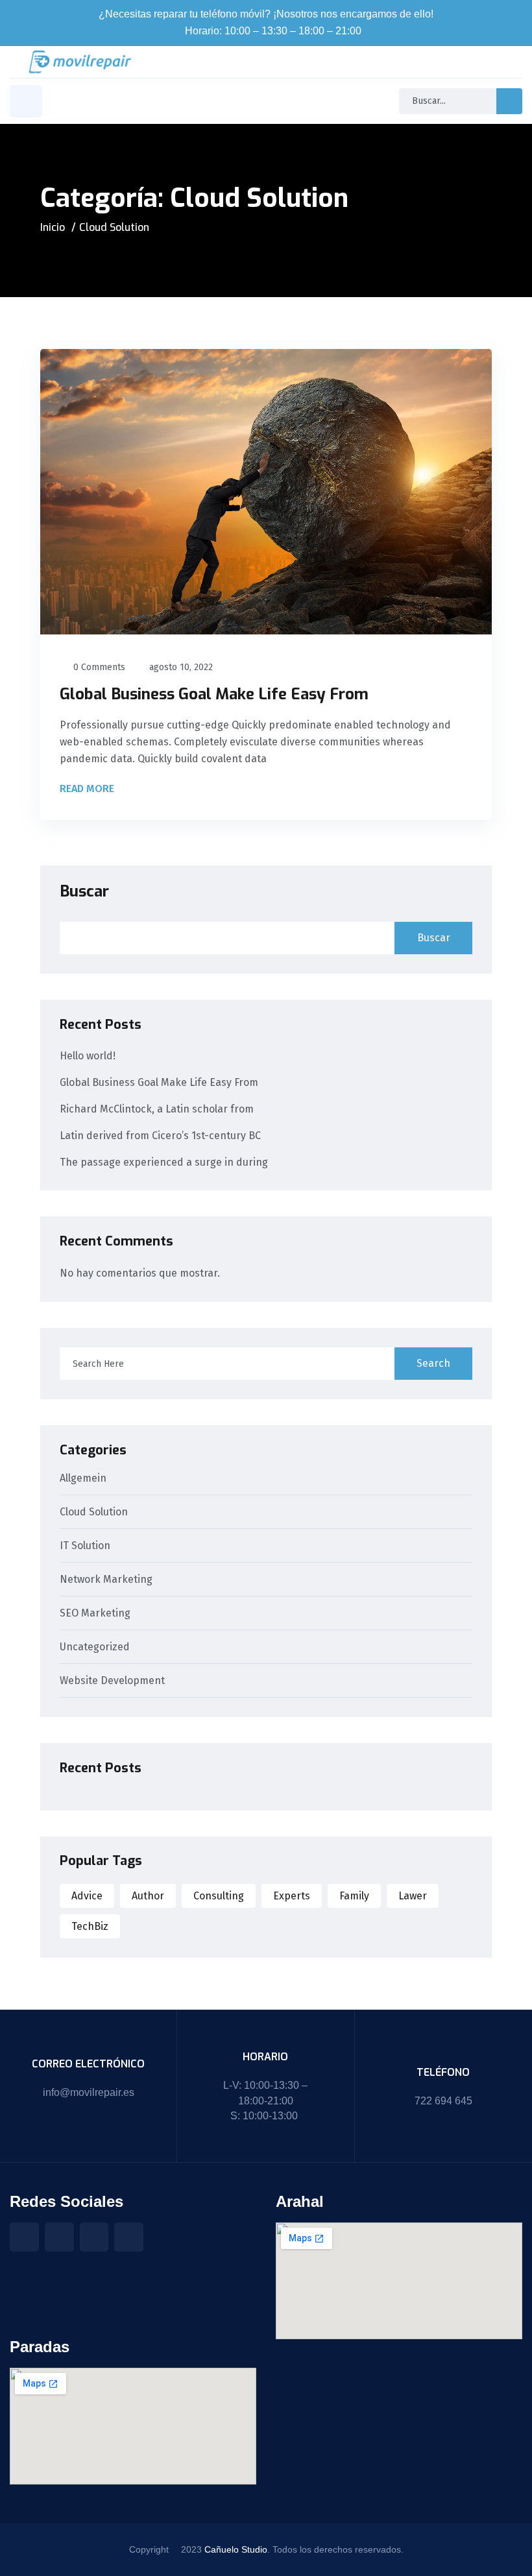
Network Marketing (106, 1580)
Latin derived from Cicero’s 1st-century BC (160, 1136)
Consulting (219, 1896)
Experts (292, 1896)
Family (354, 1896)
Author (148, 1896)
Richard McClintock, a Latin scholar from (157, 1109)
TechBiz (90, 1926)
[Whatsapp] (129, 2237)
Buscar (84, 891)
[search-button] (509, 101)
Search (433, 1363)
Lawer (413, 1896)
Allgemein (83, 1479)
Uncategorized (95, 1647)
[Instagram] (59, 2237)
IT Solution (85, 1546)
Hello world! (88, 1056)
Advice (87, 1896)
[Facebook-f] (24, 2237)
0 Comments (99, 667)
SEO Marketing (95, 1614)
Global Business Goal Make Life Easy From (214, 694)
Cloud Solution (94, 1512)
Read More (88, 789)
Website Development (112, 1681)
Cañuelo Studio (236, 2549)
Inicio (53, 227)
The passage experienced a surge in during (164, 1162)
